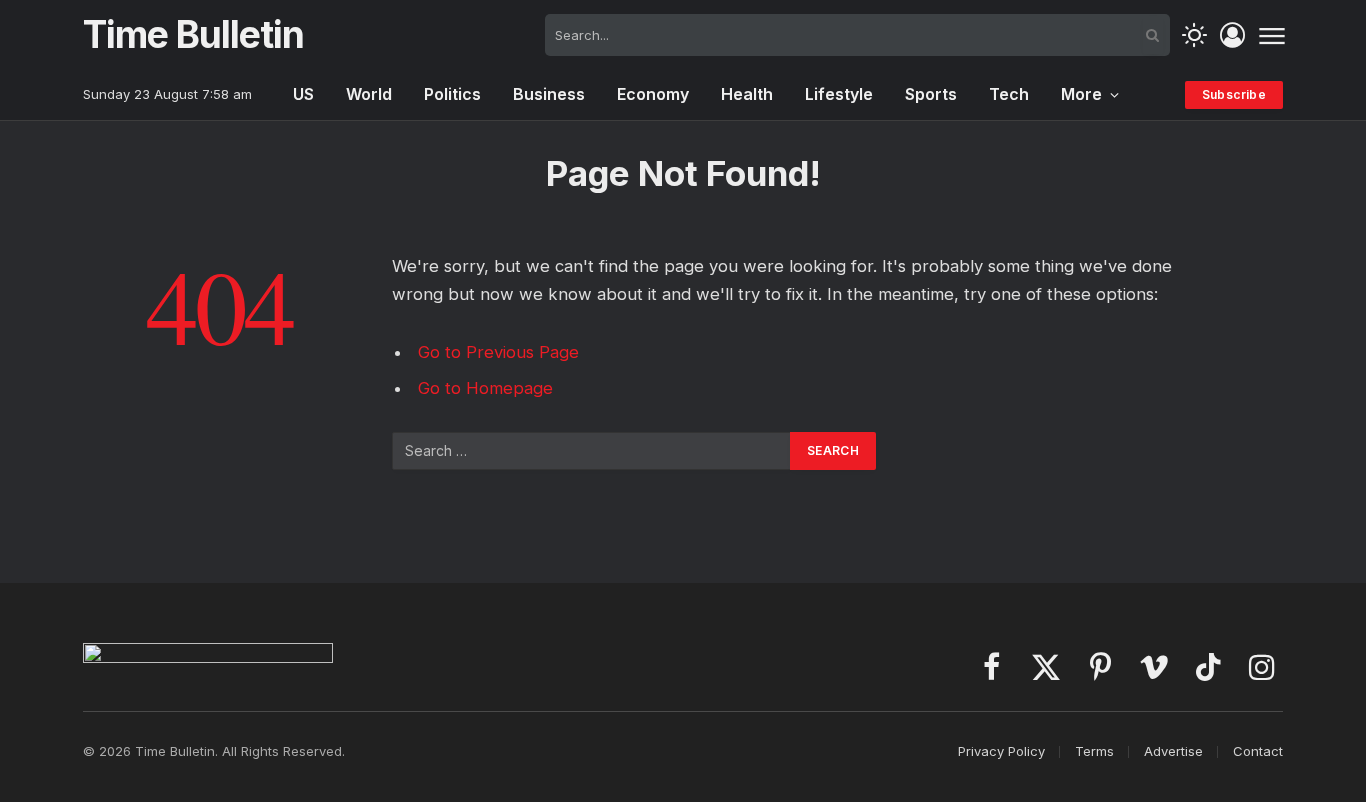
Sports (931, 94)
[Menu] (1271, 35)
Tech (1009, 94)
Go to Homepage (485, 388)
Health (747, 94)
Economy (653, 94)
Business (549, 94)
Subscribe (1234, 94)
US (303, 94)
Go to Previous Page (498, 352)
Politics (452, 94)
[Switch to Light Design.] (1194, 35)
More (1081, 94)
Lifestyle (839, 94)
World (369, 94)
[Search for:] (592, 451)
